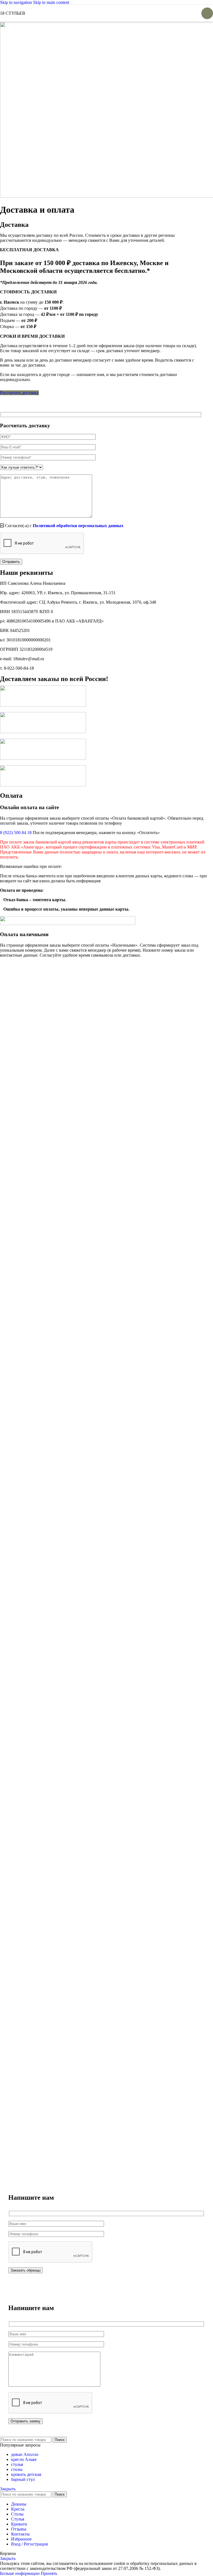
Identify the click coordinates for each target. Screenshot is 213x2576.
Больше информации (20, 2573)
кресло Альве (24, 2459)
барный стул (23, 2479)
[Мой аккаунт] (178, 13)
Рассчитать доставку (19, 393)
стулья (17, 2464)
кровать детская (26, 2474)
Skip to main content (51, 2)
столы (17, 2469)
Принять (49, 2573)
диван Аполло (25, 2454)
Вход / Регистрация (29, 2544)
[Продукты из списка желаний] (188, 13)
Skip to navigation (17, 2)
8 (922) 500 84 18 (16, 833)
